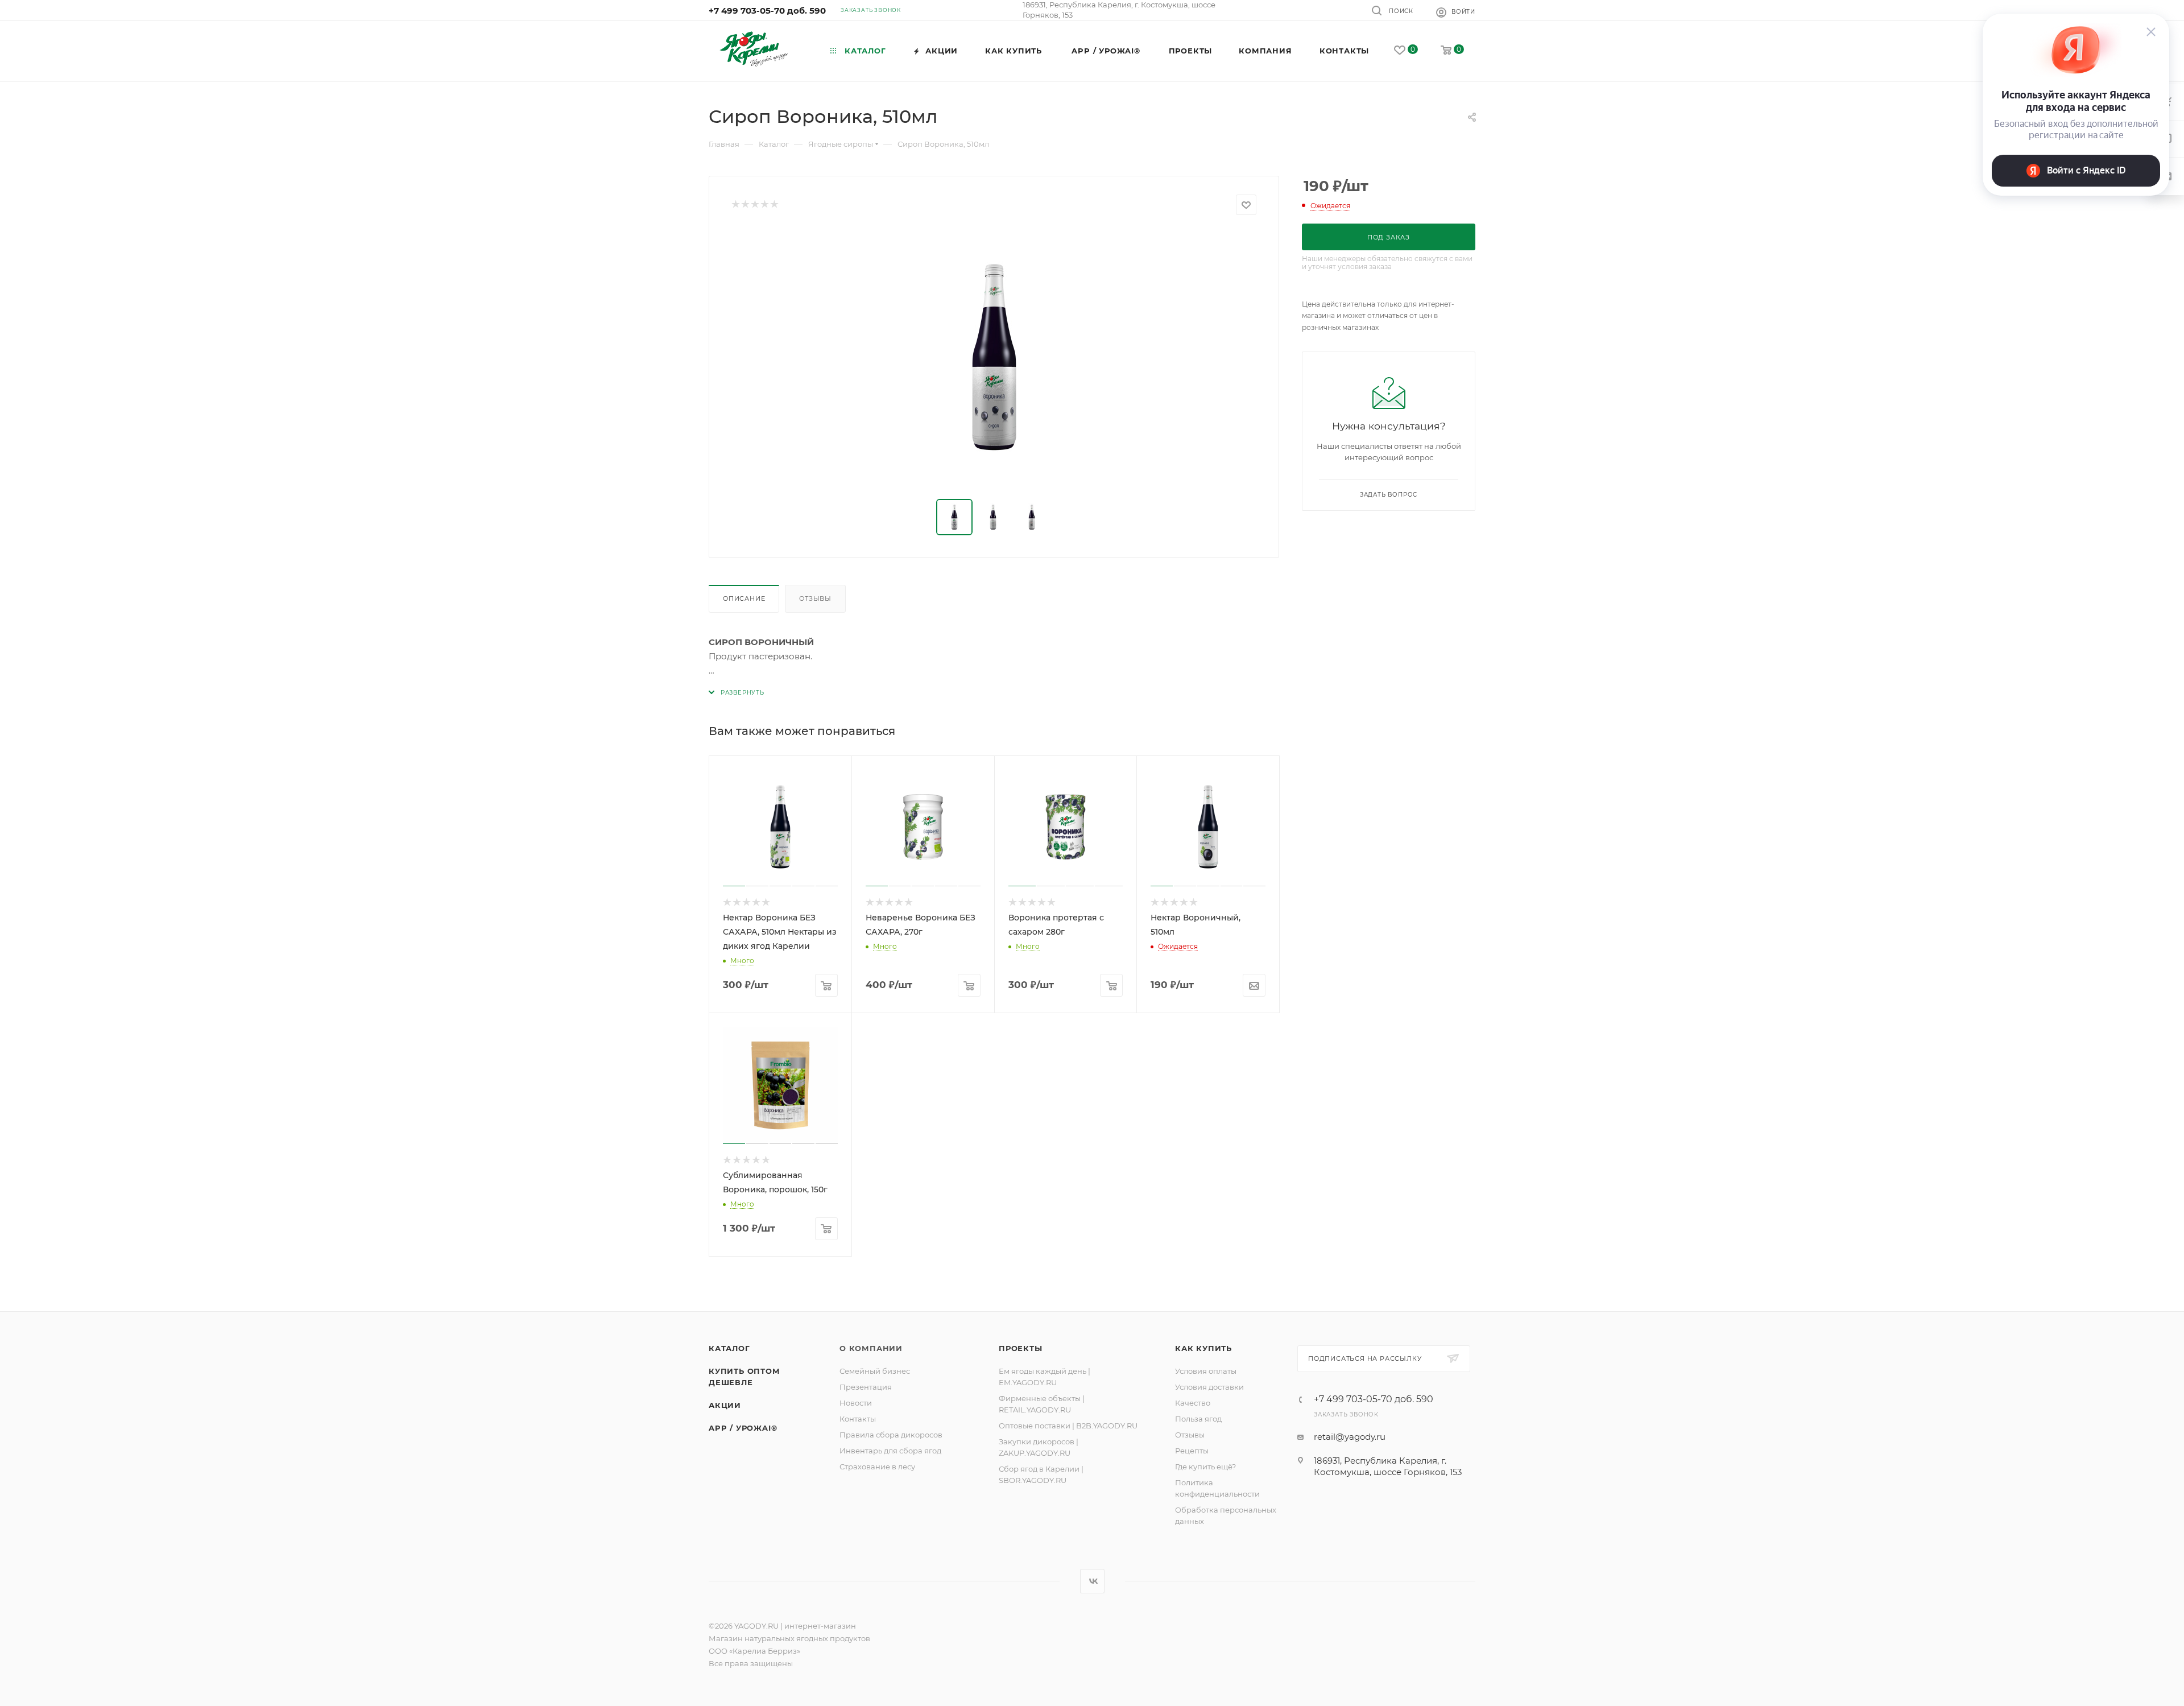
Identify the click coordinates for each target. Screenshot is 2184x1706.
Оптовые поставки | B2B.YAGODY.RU (1068, 1426)
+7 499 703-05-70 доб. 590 (767, 11)
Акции (725, 1405)
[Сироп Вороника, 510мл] (994, 357)
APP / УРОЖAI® (743, 1428)
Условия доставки (1209, 1387)
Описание (744, 598)
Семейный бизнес (875, 1371)
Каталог (729, 1348)
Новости (856, 1403)
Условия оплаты (1206, 1371)
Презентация (866, 1387)
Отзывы (815, 598)
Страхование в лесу (877, 1467)
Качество (1193, 1403)
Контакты (858, 1419)
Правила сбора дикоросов (891, 1435)
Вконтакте (1092, 1581)
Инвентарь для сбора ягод (890, 1451)
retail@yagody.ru (1350, 1437)
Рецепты (1192, 1451)
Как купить (1203, 1348)
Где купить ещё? (1205, 1467)
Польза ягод (1198, 1419)
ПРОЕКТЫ (1021, 1348)
